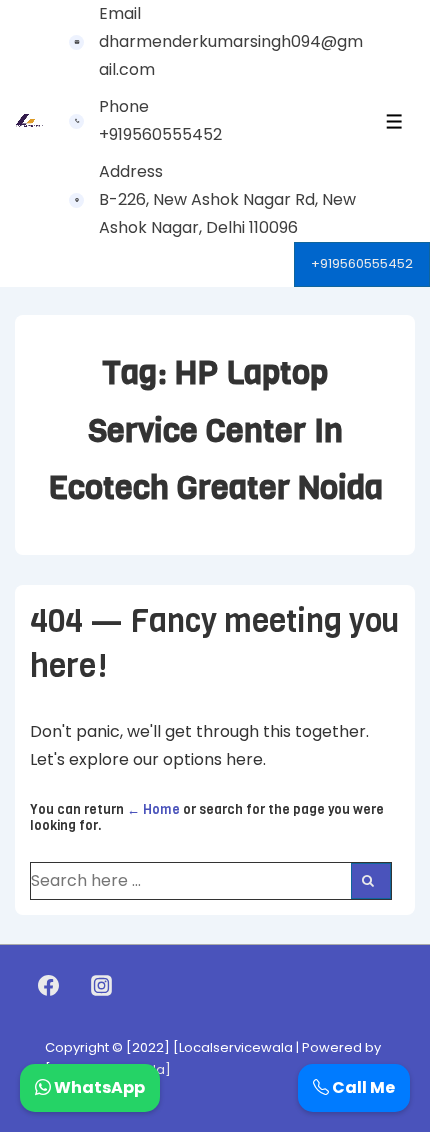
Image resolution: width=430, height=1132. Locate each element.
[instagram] (102, 986)
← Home (153, 809)
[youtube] (144, 986)
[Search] (371, 881)
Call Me (362, 1087)
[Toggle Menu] (394, 121)
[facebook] (49, 986)
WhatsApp (98, 1087)
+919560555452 (362, 263)
